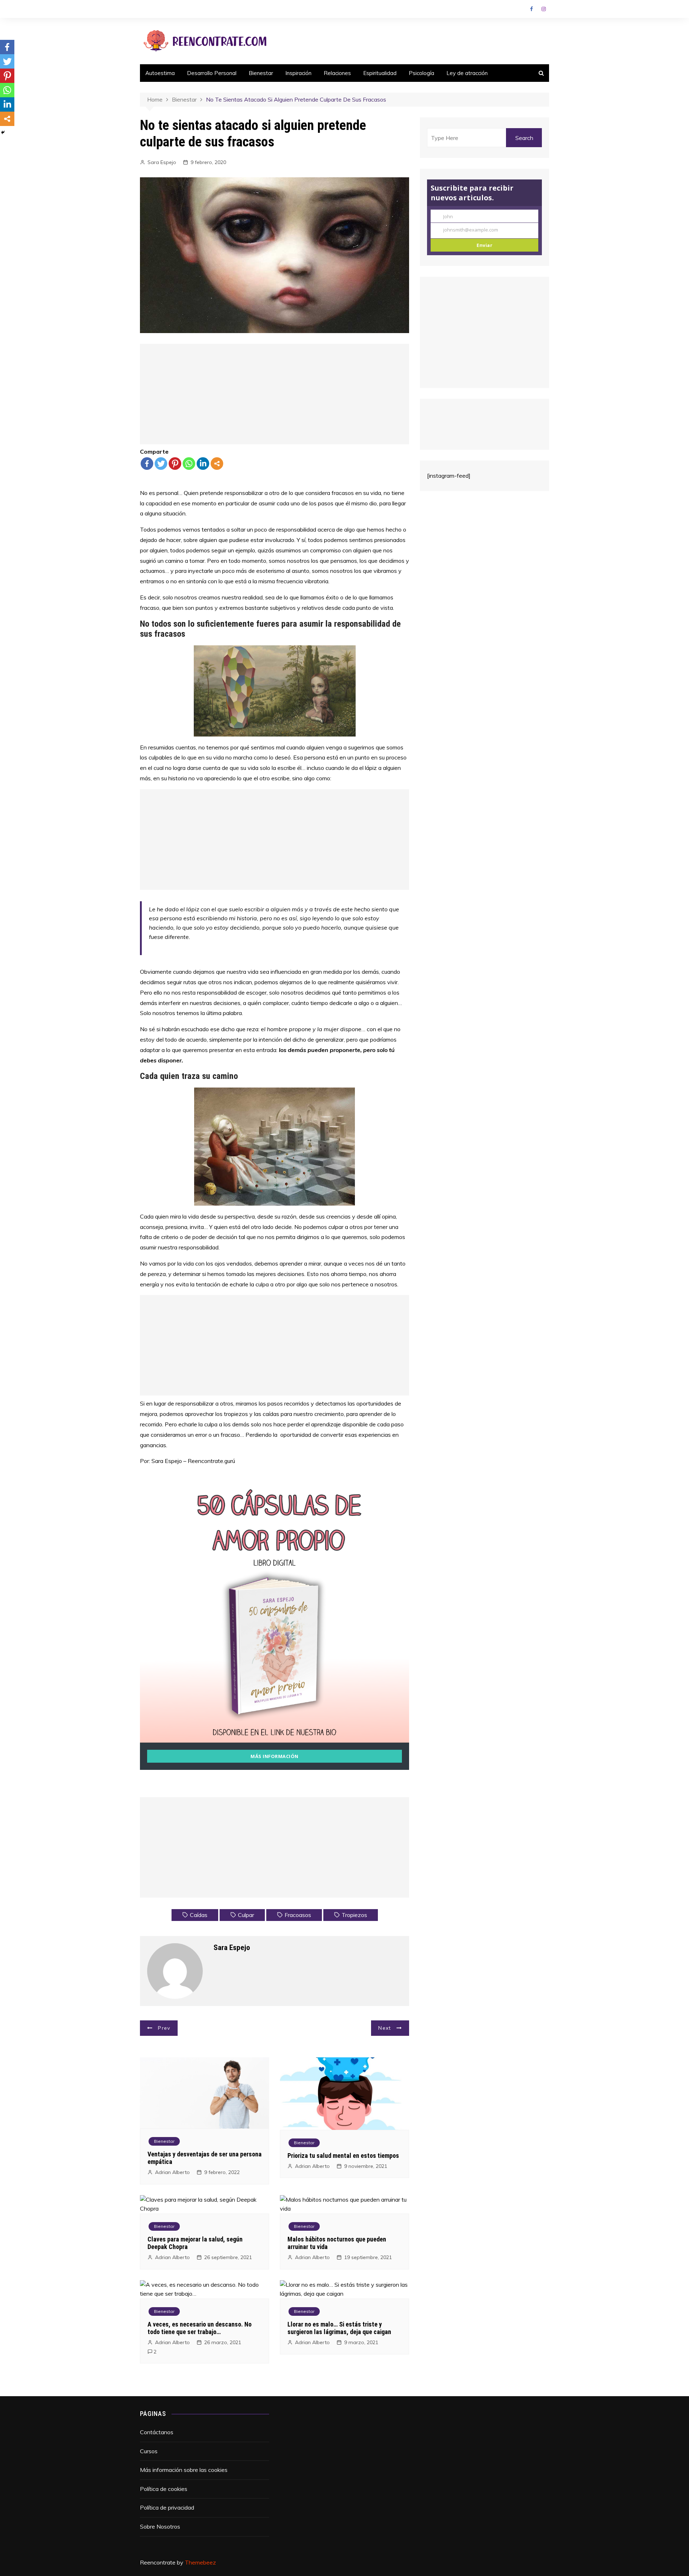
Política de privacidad (167, 2507)
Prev (164, 2028)
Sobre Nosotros (160, 2526)
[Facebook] (147, 464)
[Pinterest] (175, 464)
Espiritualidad (380, 73)
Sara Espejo (162, 162)
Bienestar (261, 73)
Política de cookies (164, 2489)
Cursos (149, 2451)
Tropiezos (354, 1915)
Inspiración (298, 73)
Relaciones (337, 73)
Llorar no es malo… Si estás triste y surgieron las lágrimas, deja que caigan (339, 2328)
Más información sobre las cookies (184, 2470)
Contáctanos (157, 2432)
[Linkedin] (203, 464)
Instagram (544, 9)
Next (385, 2028)
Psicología (421, 73)
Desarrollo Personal (212, 73)
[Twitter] (161, 464)
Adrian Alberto (172, 2172)
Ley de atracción (467, 73)
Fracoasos (298, 1915)
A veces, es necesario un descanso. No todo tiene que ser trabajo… (200, 2328)
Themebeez (200, 2562)
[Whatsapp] (189, 464)
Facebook (531, 9)
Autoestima (160, 73)
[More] (217, 464)
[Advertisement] (275, 394)
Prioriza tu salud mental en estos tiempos (343, 2156)
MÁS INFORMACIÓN (275, 1756)
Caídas (199, 1915)
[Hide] (3, 132)
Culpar (246, 1915)
